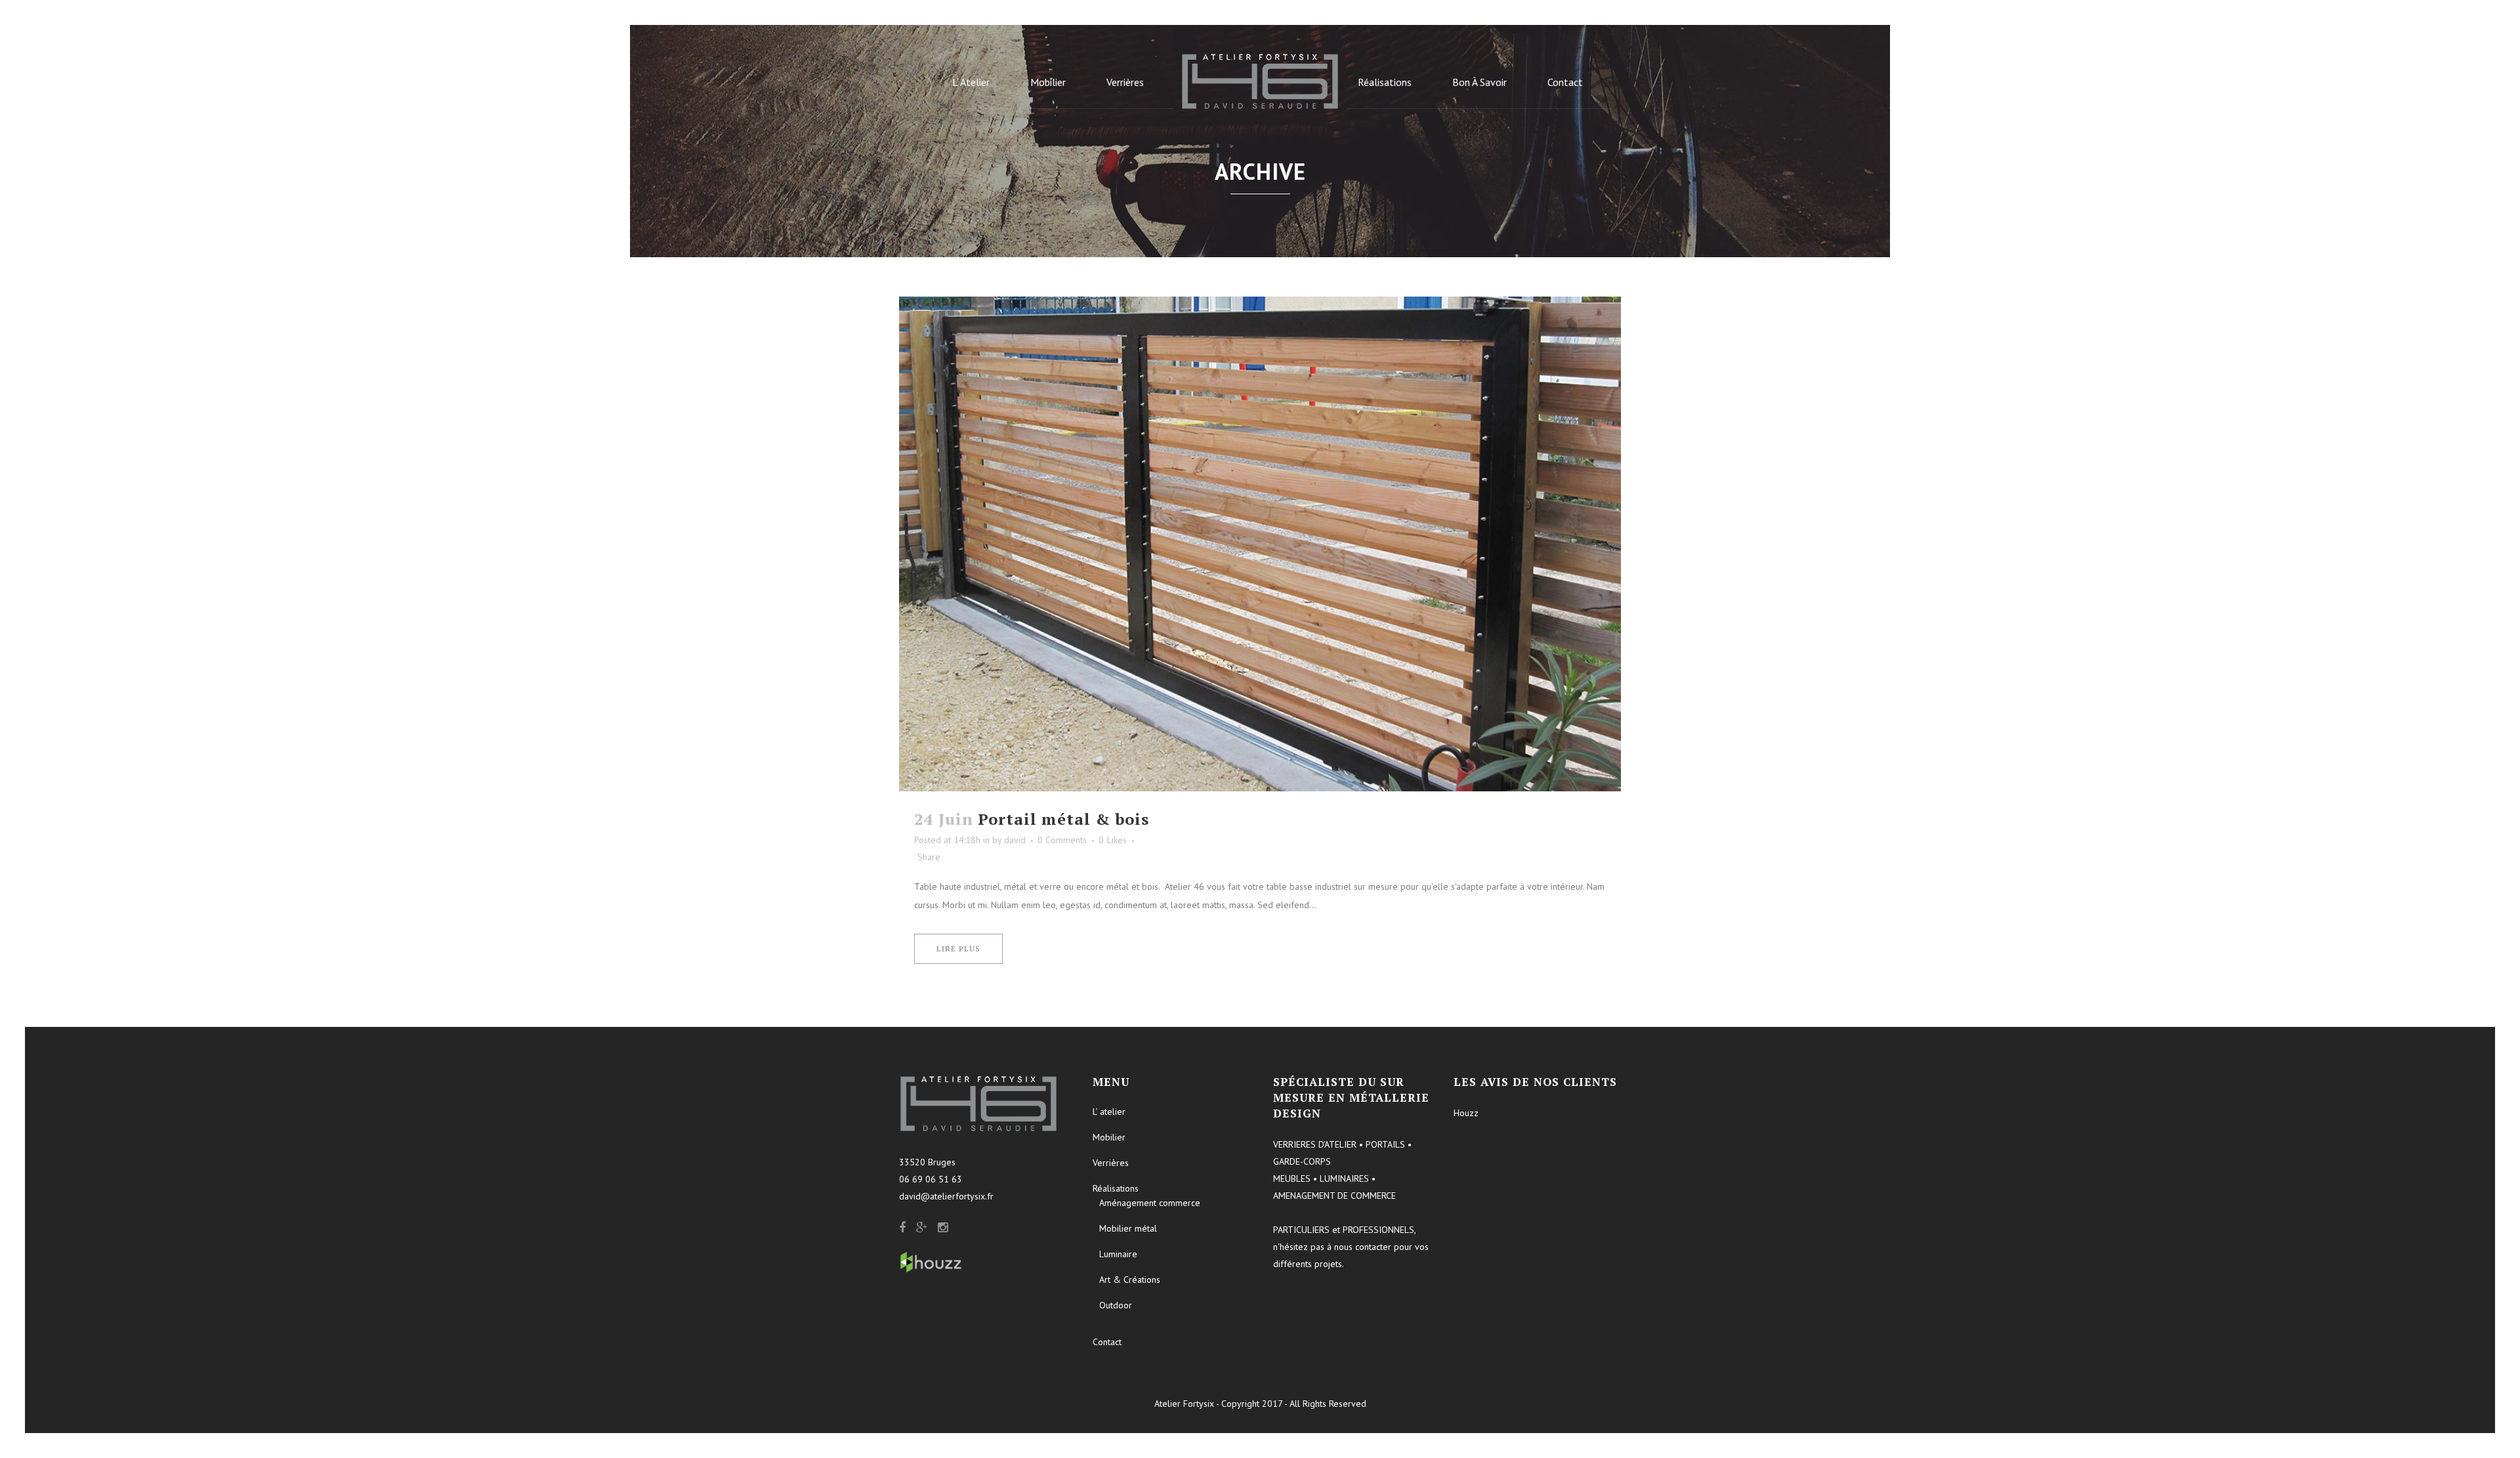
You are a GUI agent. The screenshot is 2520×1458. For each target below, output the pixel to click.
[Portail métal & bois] (1260, 544)
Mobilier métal (1128, 1228)
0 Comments (1062, 840)
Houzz (1466, 1113)
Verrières (1111, 1163)
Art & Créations (1130, 1280)
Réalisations (1116, 1188)
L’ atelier (1109, 1112)
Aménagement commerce (1150, 1203)
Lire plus (958, 949)
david (1015, 840)
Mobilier (1109, 1137)
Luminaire (1118, 1254)
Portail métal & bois (1063, 819)
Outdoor (1116, 1305)
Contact (1107, 1342)
